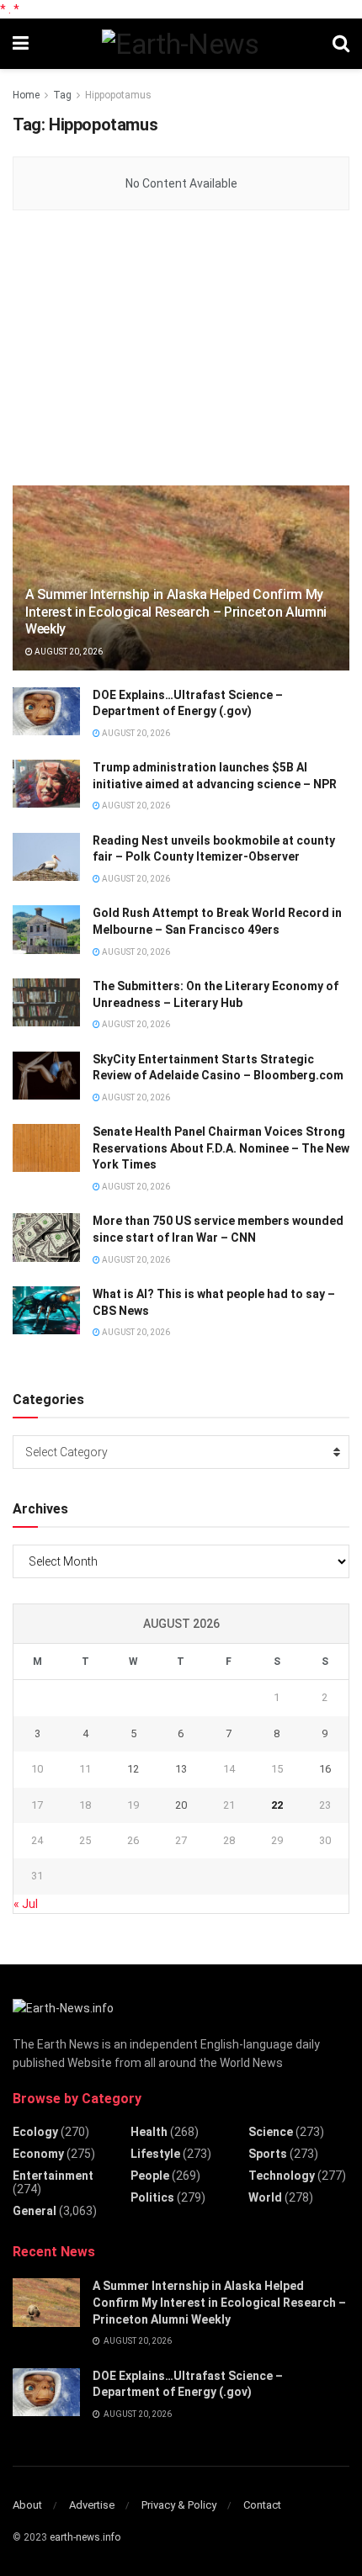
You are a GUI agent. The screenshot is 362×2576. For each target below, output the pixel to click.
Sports (268, 2154)
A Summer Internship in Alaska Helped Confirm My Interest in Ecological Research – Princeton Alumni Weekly (176, 612)
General (35, 2211)
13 (181, 1769)
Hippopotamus (118, 95)
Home (26, 95)
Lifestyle (155, 2154)
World (265, 2197)
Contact (262, 2505)
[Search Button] (341, 44)
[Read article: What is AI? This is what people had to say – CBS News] (46, 1310)
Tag (62, 95)
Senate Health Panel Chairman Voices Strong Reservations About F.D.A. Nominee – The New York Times (221, 1148)
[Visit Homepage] (180, 44)
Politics (152, 2197)
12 (133, 1769)
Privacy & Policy (179, 2505)
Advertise (92, 2505)
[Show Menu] (21, 44)
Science (271, 2132)
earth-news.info (85, 2537)
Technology (282, 2176)
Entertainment (53, 2176)
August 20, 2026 (68, 652)
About (27, 2505)
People (150, 2176)
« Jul (26, 1904)
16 (325, 1769)
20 (181, 1805)
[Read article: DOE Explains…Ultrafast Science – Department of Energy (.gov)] (46, 711)
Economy (38, 2154)
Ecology (35, 2132)
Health (149, 2132)
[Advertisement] (139, 349)
